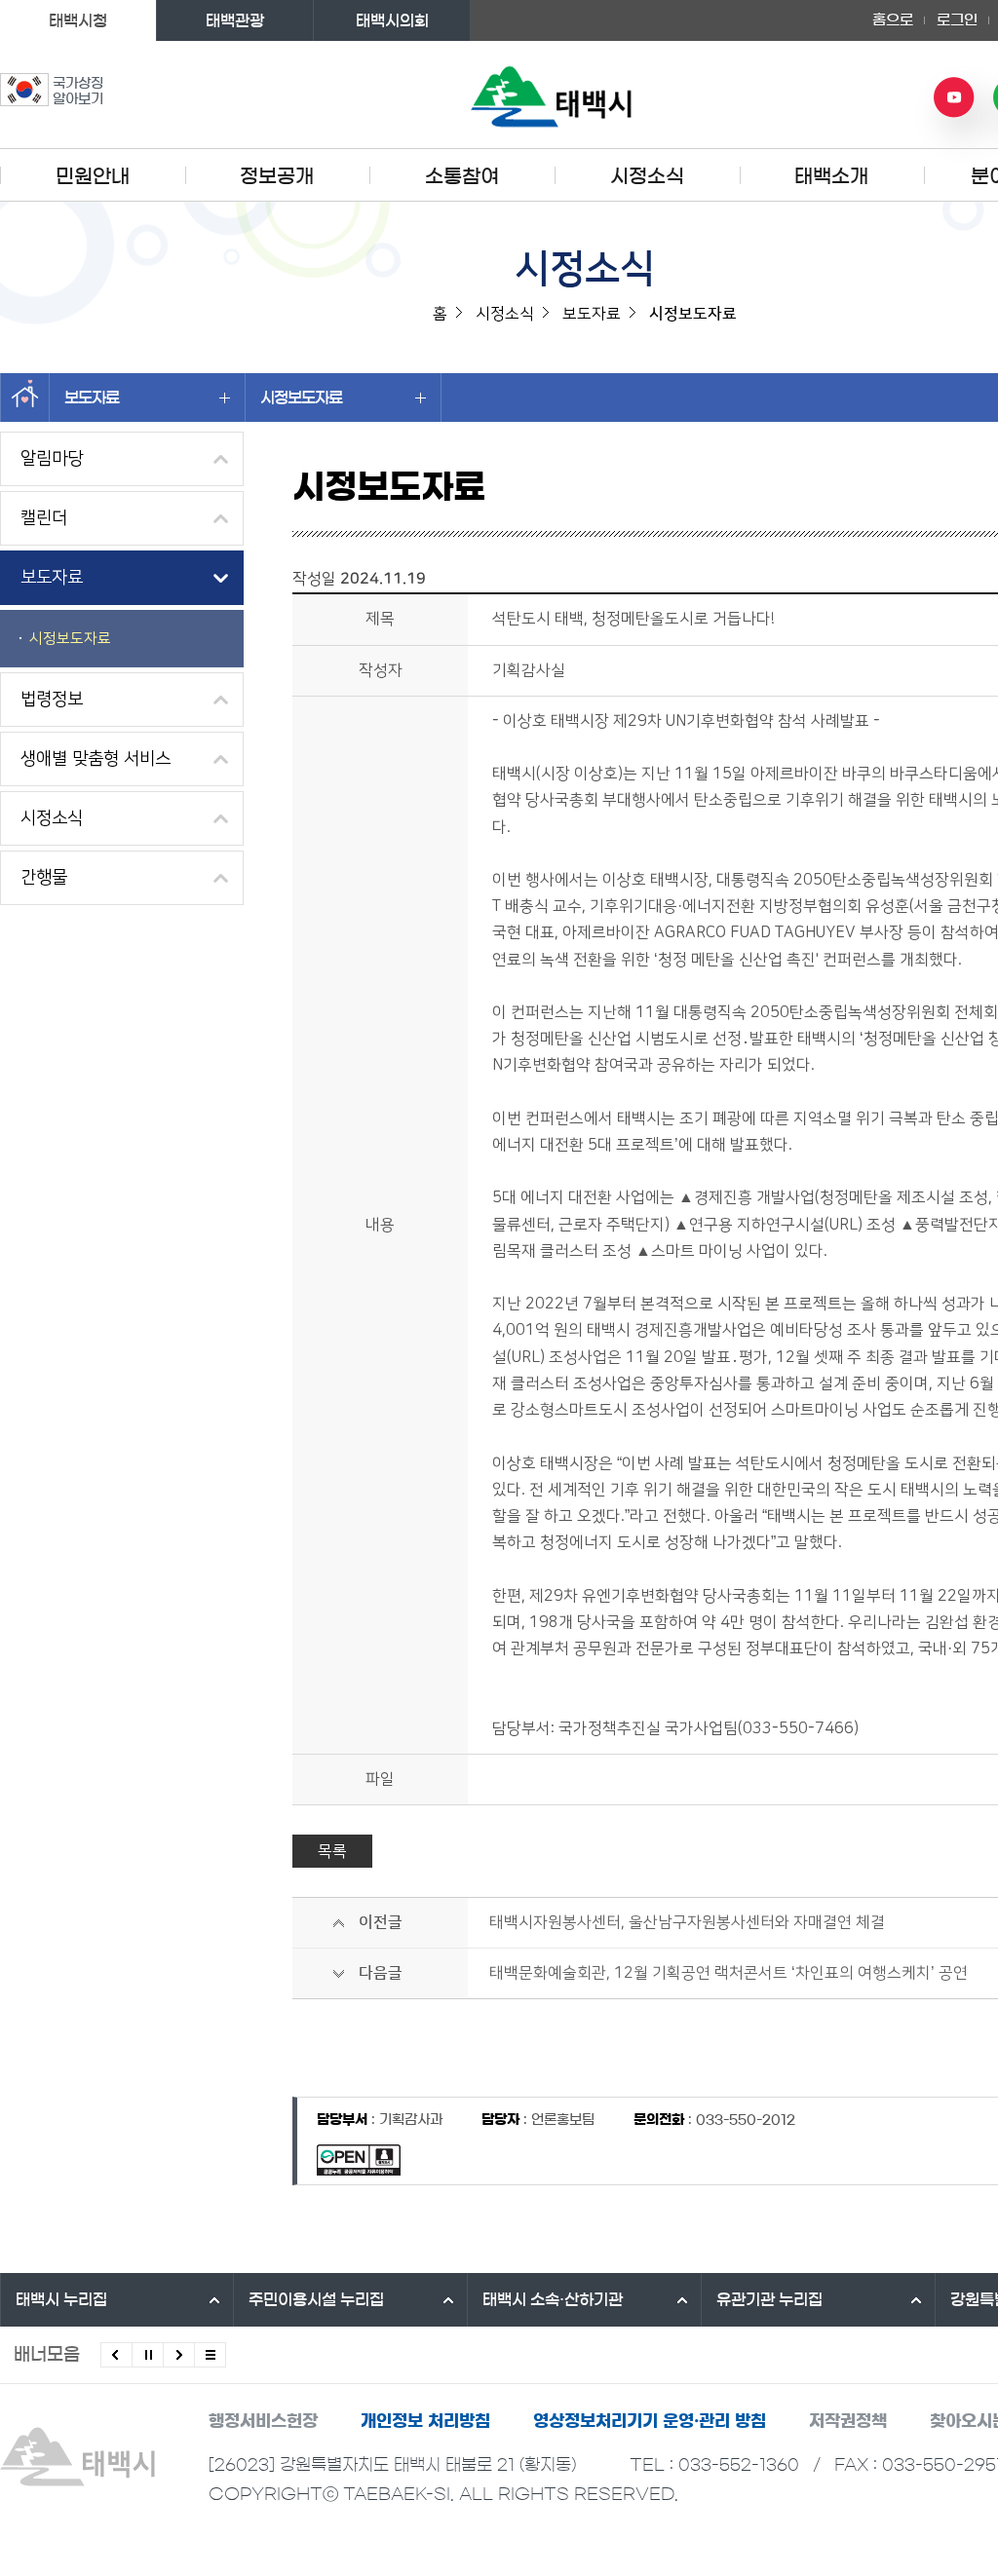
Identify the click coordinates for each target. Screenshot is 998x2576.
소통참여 (462, 176)
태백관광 (235, 20)
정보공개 (277, 176)
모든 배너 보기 (210, 2355)
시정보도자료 (301, 398)
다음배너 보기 (179, 2355)
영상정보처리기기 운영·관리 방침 (650, 2421)
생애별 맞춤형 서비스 (96, 759)
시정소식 (647, 176)
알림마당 (52, 459)
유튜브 (954, 97)
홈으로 (893, 20)
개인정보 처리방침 (425, 2421)
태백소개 (831, 176)
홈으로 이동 (25, 398)
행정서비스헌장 (263, 2421)
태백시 (61, 2299)
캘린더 (44, 518)
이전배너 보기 (116, 2355)
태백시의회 (392, 20)
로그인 (957, 20)
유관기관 (769, 2299)
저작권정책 (848, 2421)
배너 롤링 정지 (148, 2355)
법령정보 (52, 700)
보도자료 (92, 398)
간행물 (44, 878)
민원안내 (93, 176)
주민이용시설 (316, 2299)
